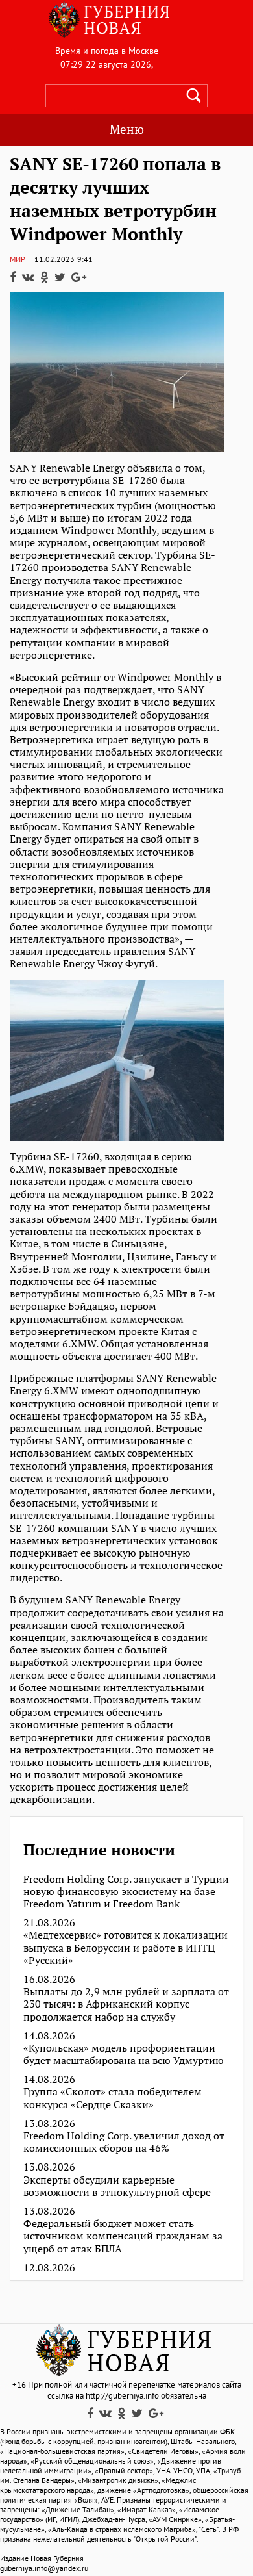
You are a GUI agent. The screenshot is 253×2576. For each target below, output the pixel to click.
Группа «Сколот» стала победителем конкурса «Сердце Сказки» (113, 2098)
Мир (18, 259)
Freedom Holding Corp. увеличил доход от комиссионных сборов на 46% (124, 2142)
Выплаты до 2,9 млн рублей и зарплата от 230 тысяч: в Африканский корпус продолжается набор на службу (126, 2004)
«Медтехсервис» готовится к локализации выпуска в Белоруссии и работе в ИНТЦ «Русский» (126, 1948)
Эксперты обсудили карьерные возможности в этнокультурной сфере (117, 2186)
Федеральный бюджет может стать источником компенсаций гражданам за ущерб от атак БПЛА (123, 2236)
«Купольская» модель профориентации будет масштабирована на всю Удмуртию (124, 2054)
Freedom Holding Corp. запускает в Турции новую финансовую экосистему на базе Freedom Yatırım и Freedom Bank (126, 1892)
